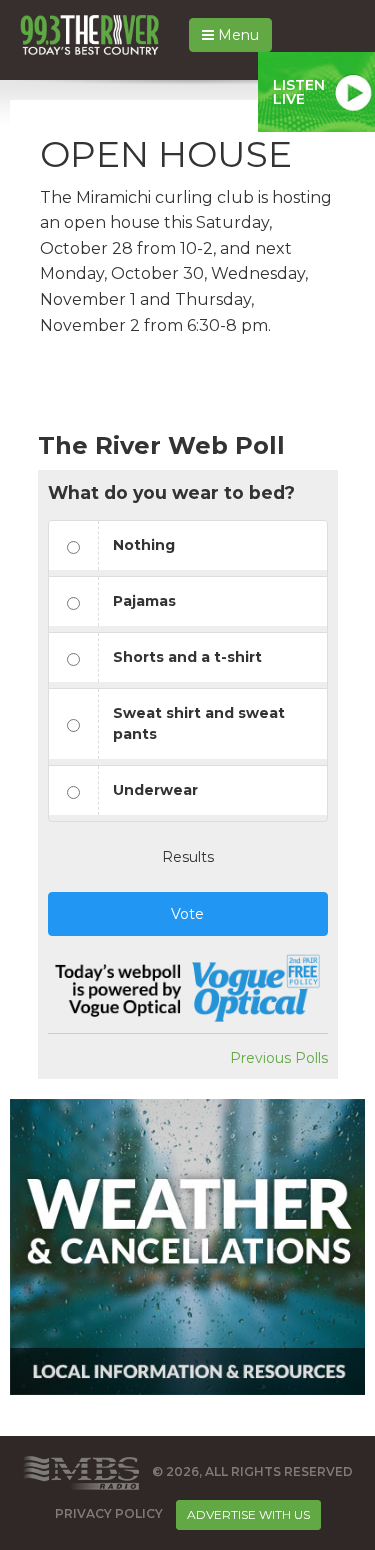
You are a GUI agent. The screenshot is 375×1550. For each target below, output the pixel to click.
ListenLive (299, 92)
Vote (187, 914)
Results (188, 857)
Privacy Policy (109, 1513)
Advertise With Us (248, 1514)
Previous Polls (279, 1058)
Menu (236, 35)
